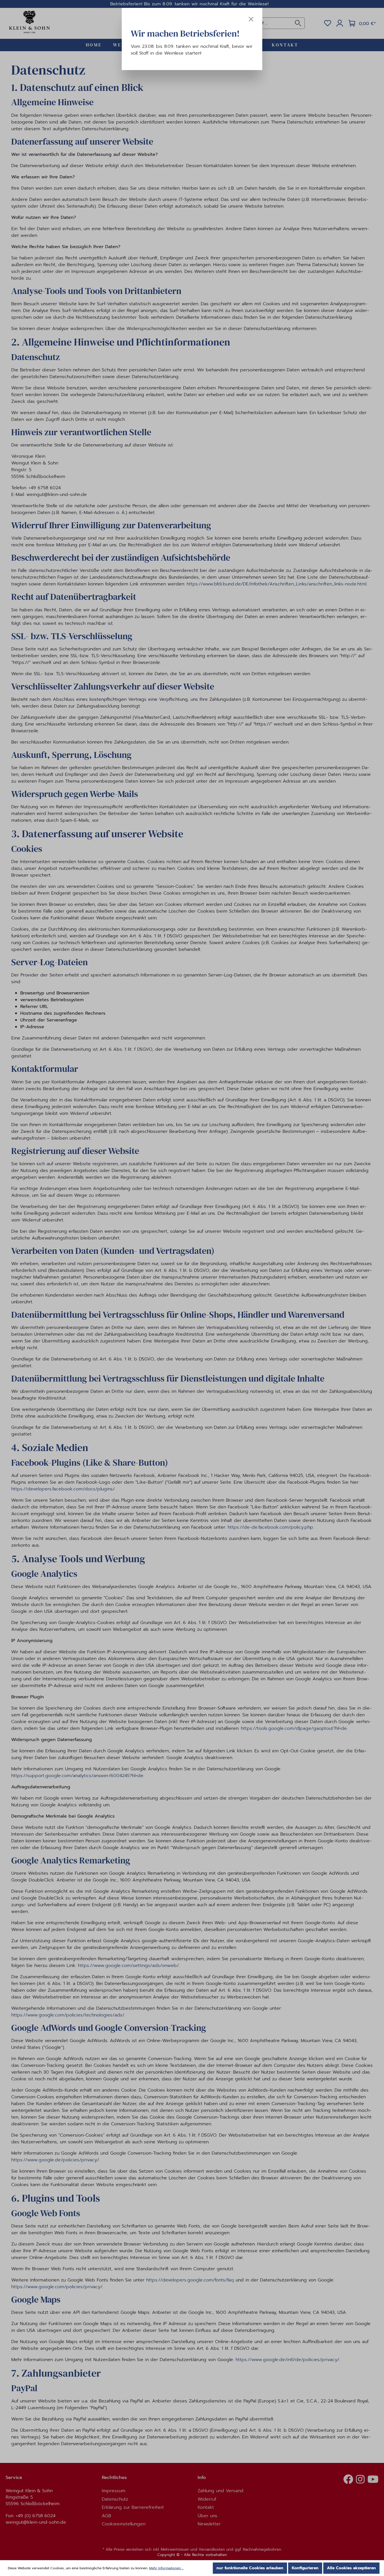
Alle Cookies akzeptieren (351, 2568)
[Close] (251, 19)
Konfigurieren (305, 2568)
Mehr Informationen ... (166, 2568)
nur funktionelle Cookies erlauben (250, 2568)
